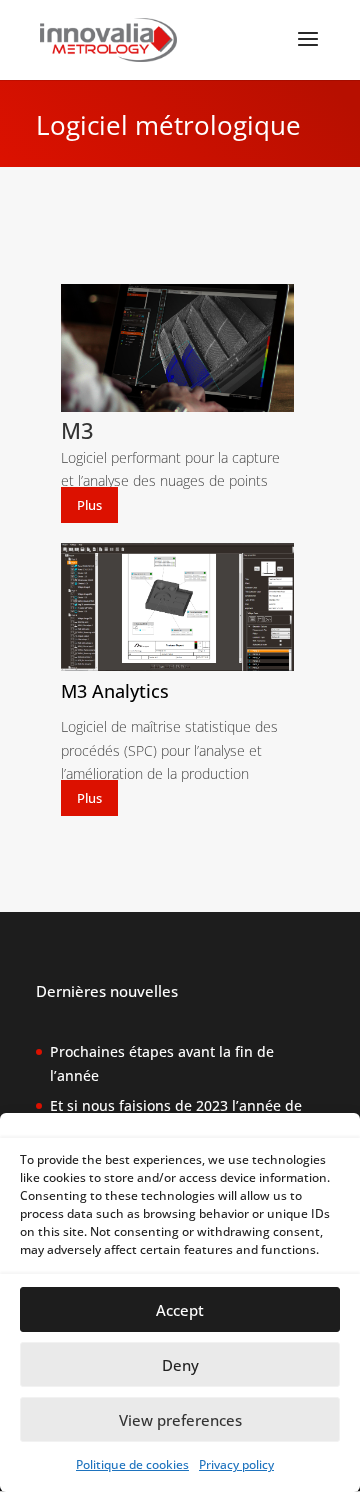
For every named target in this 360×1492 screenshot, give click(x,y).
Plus (89, 505)
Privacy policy (236, 1464)
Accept (180, 1310)
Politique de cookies (132, 1464)
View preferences (180, 1420)
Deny (180, 1365)
